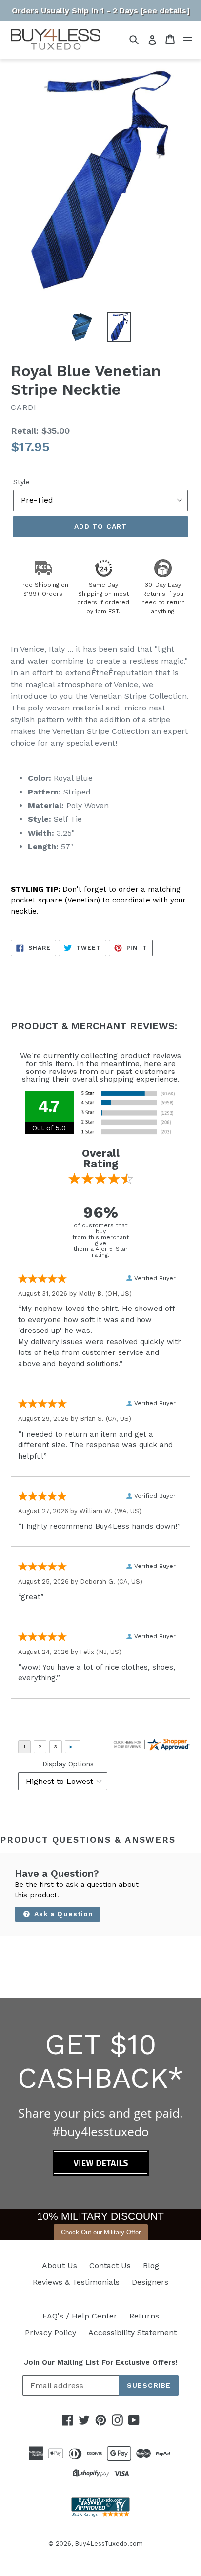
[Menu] (188, 39)
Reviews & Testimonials (76, 2282)
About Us (60, 2265)
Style (21, 482)
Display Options (68, 1764)
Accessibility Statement (132, 2332)
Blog (151, 2265)
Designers (150, 2282)
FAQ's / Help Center (80, 2316)
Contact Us (110, 2265)
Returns (144, 2316)
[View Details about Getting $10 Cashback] (101, 2173)
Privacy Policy (50, 2332)
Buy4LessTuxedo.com (109, 2544)
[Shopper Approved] (100, 2514)
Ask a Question (63, 1914)
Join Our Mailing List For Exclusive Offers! (100, 2362)
